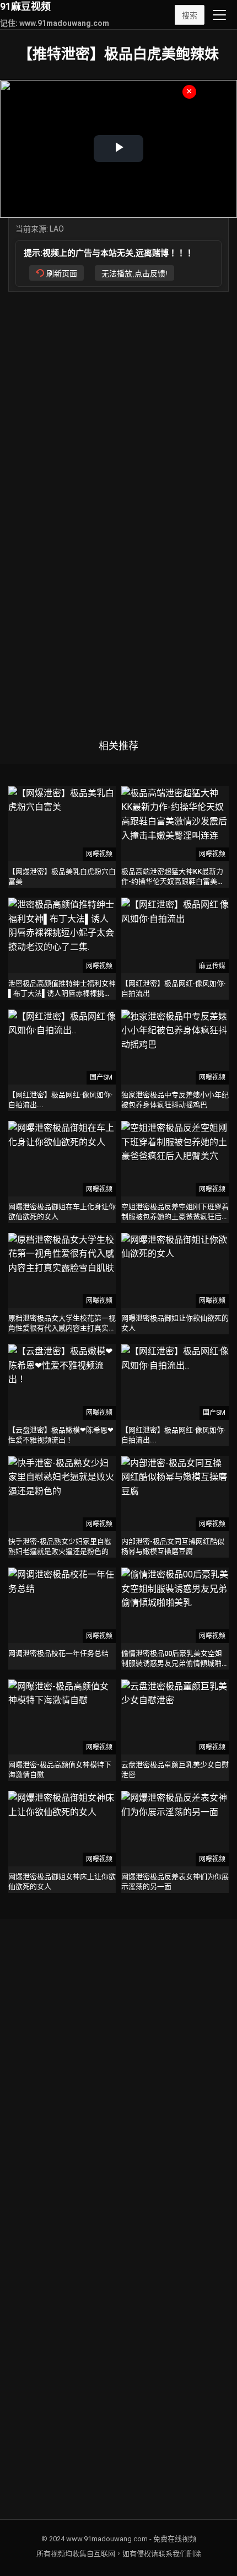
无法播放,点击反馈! (134, 273)
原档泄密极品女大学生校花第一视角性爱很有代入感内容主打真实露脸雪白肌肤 (62, 1328)
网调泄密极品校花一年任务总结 (58, 1653)
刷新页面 (62, 273)
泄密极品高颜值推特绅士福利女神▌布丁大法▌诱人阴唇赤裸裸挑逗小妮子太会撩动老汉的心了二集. (62, 993)
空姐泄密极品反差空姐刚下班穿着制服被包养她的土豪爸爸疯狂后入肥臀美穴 (175, 1217)
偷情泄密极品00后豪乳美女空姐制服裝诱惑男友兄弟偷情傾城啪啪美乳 (175, 1663)
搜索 (190, 15)
